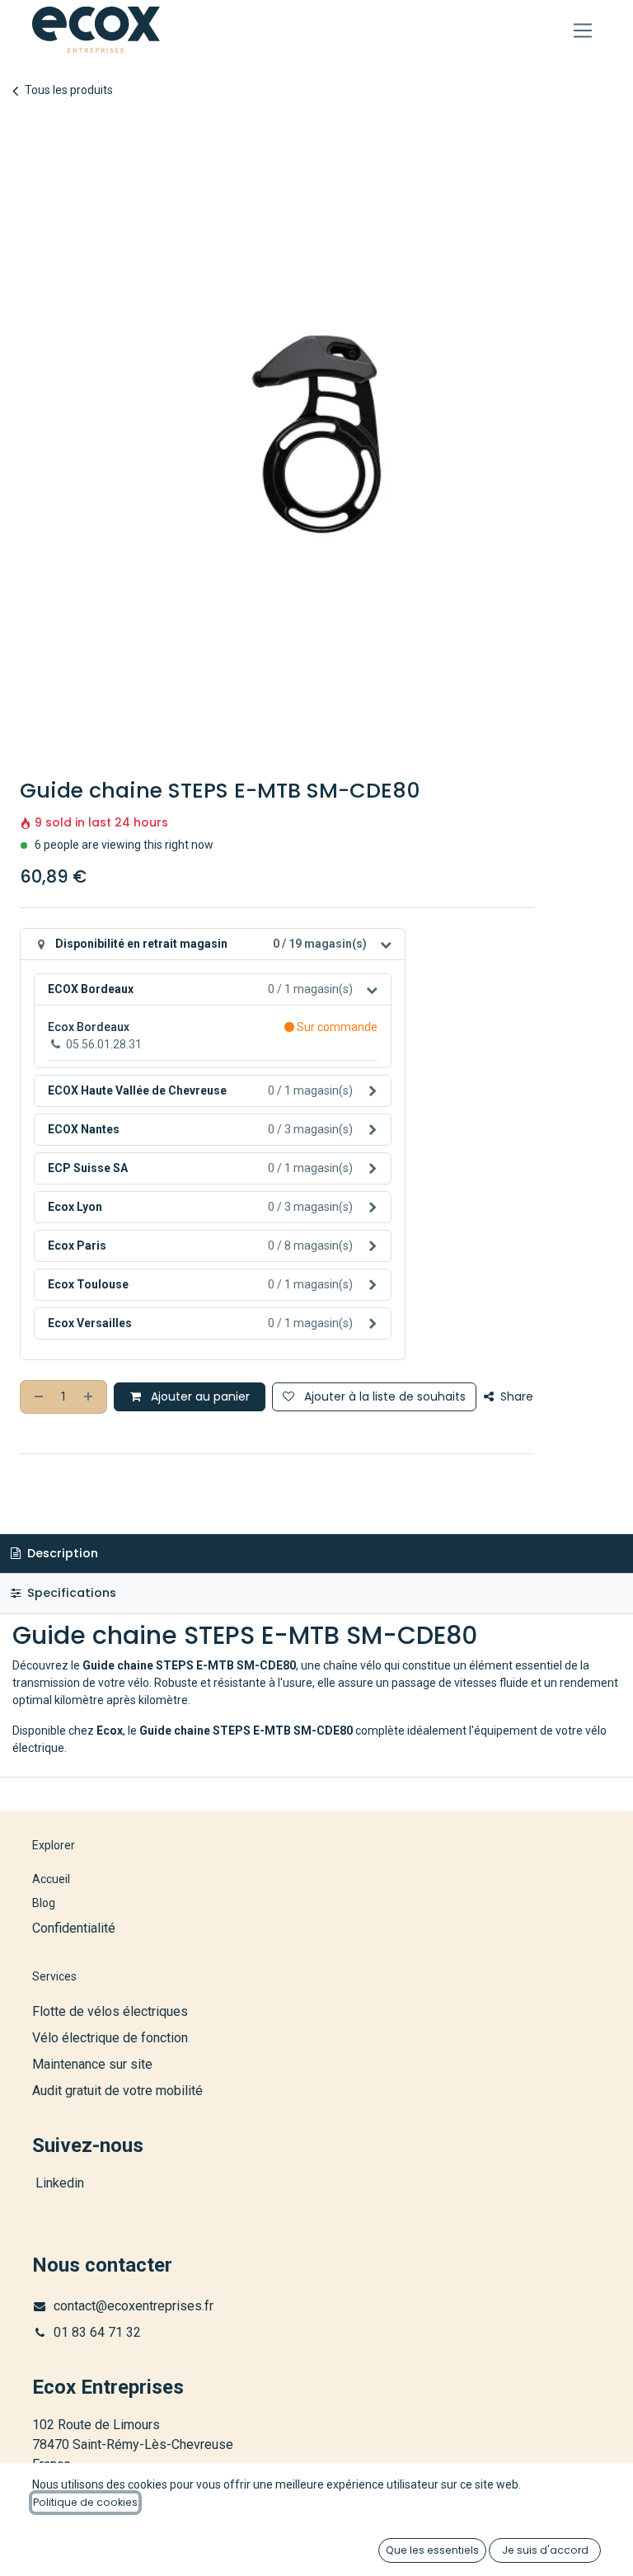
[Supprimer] (37, 1397)
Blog (44, 1903)
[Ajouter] (90, 1397)
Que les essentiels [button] (432, 2550)
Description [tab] (61, 1553)
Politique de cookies (85, 2502)
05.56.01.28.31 (104, 1044)
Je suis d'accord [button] (545, 2550)
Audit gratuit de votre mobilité (117, 2091)
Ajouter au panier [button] (199, 1396)
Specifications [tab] (70, 1593)
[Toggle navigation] (583, 30)
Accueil (51, 1879)
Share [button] (515, 1396)
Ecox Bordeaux (89, 1027)
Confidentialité (74, 1928)
